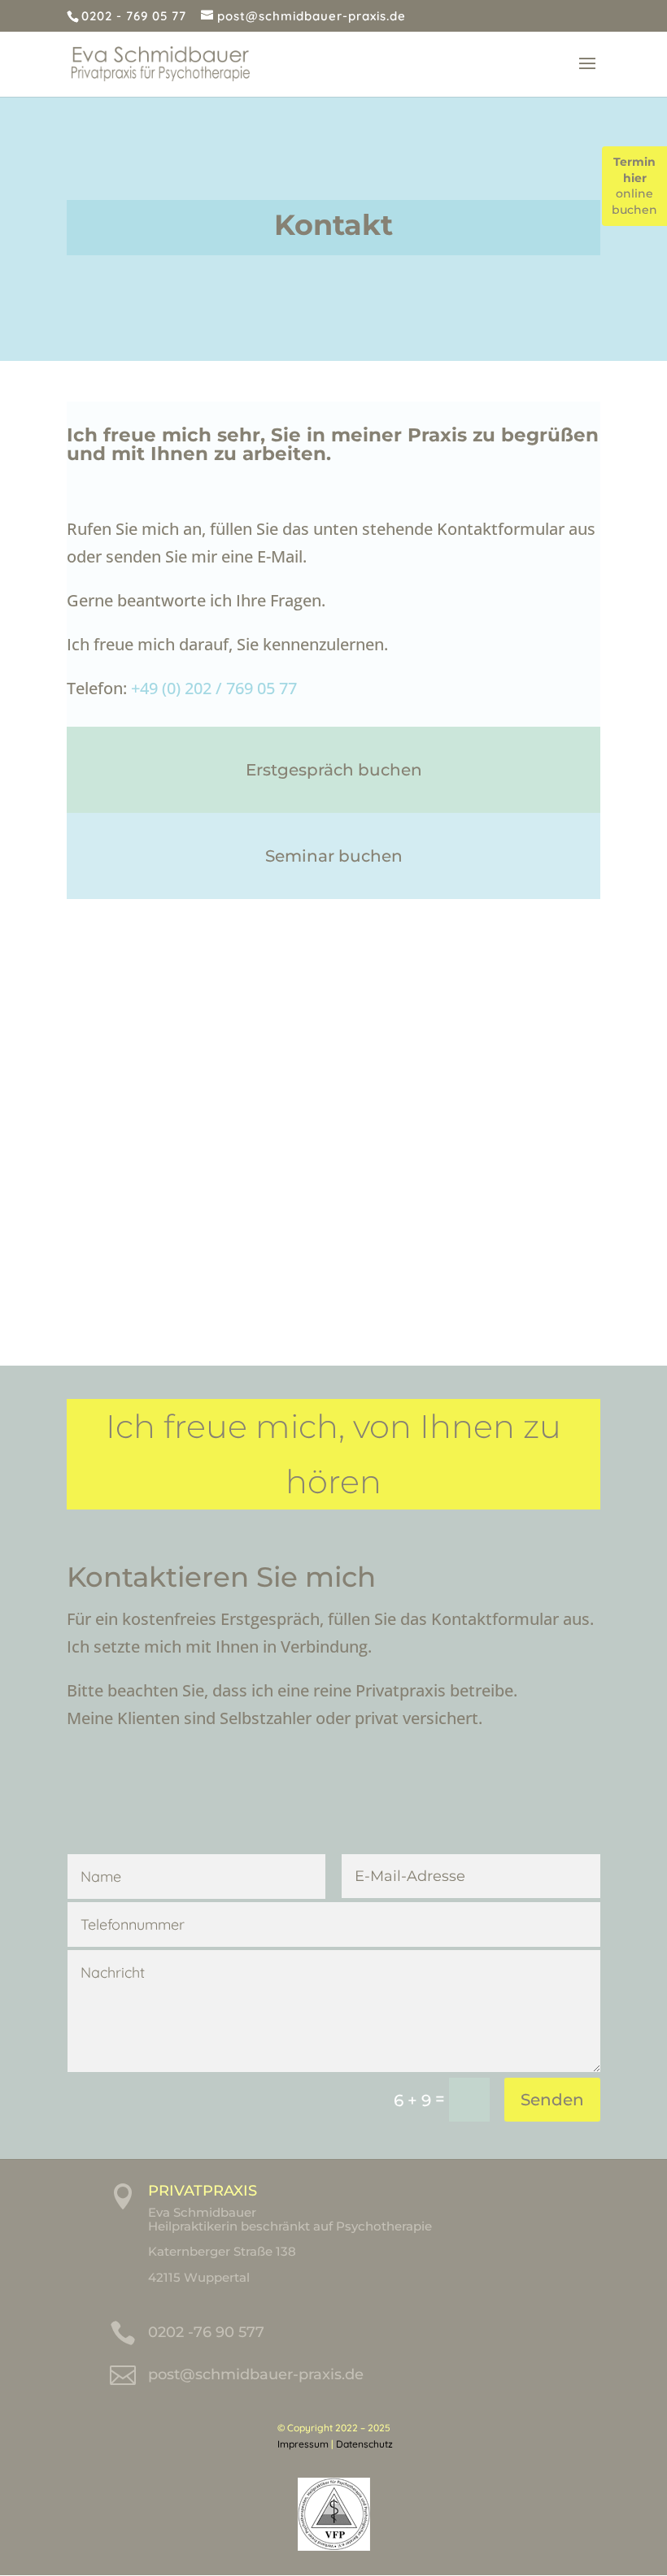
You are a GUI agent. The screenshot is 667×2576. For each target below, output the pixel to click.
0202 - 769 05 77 (134, 16)
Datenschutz (364, 2444)
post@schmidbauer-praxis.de (256, 2374)
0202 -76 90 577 (206, 2332)
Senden (552, 2100)
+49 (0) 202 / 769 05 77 (214, 688)
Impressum (303, 2444)
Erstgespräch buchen (334, 770)
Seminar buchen (334, 856)
